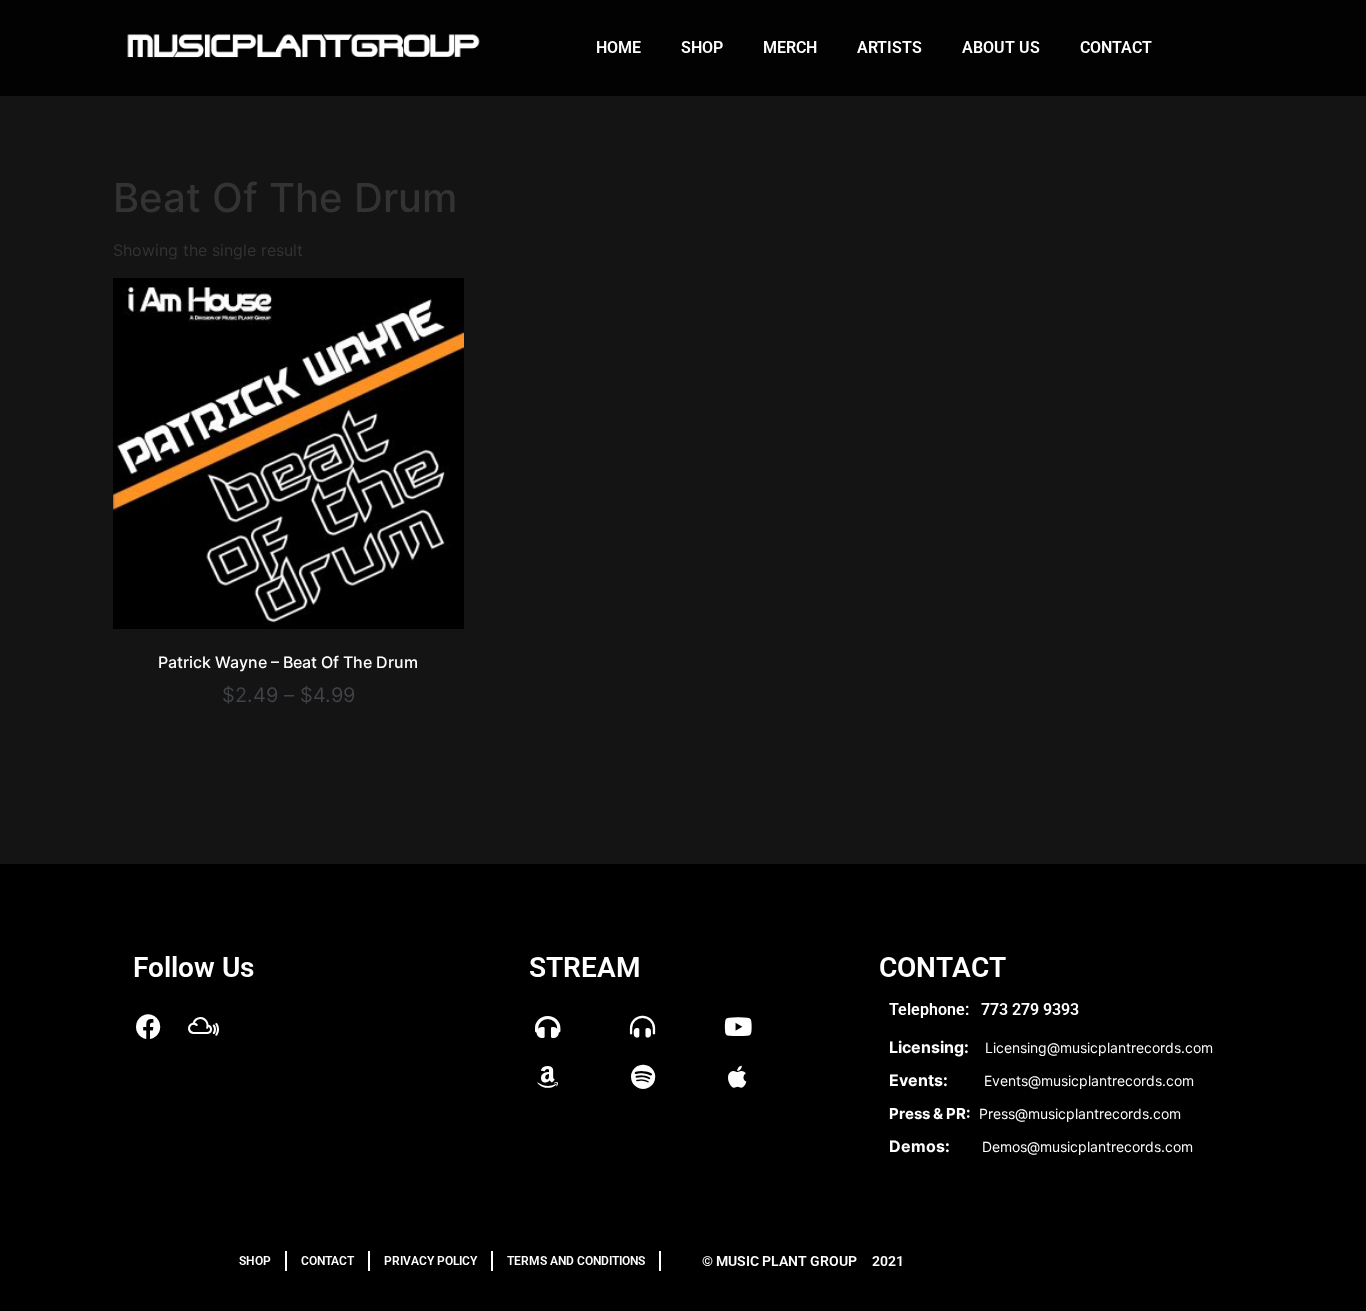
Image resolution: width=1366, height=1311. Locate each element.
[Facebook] (148, 1027)
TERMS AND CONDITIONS (576, 1261)
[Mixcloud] (203, 1027)
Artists (889, 47)
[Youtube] (738, 1027)
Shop (702, 47)
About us (1001, 47)
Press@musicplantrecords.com (1080, 1113)
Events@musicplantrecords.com (1089, 1080)
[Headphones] (548, 1027)
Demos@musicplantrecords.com (1087, 1146)
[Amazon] (548, 1077)
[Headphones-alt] (643, 1027)
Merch (790, 47)
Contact (1116, 47)
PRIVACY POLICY (430, 1261)
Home (618, 47)
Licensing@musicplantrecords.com (1099, 1047)
